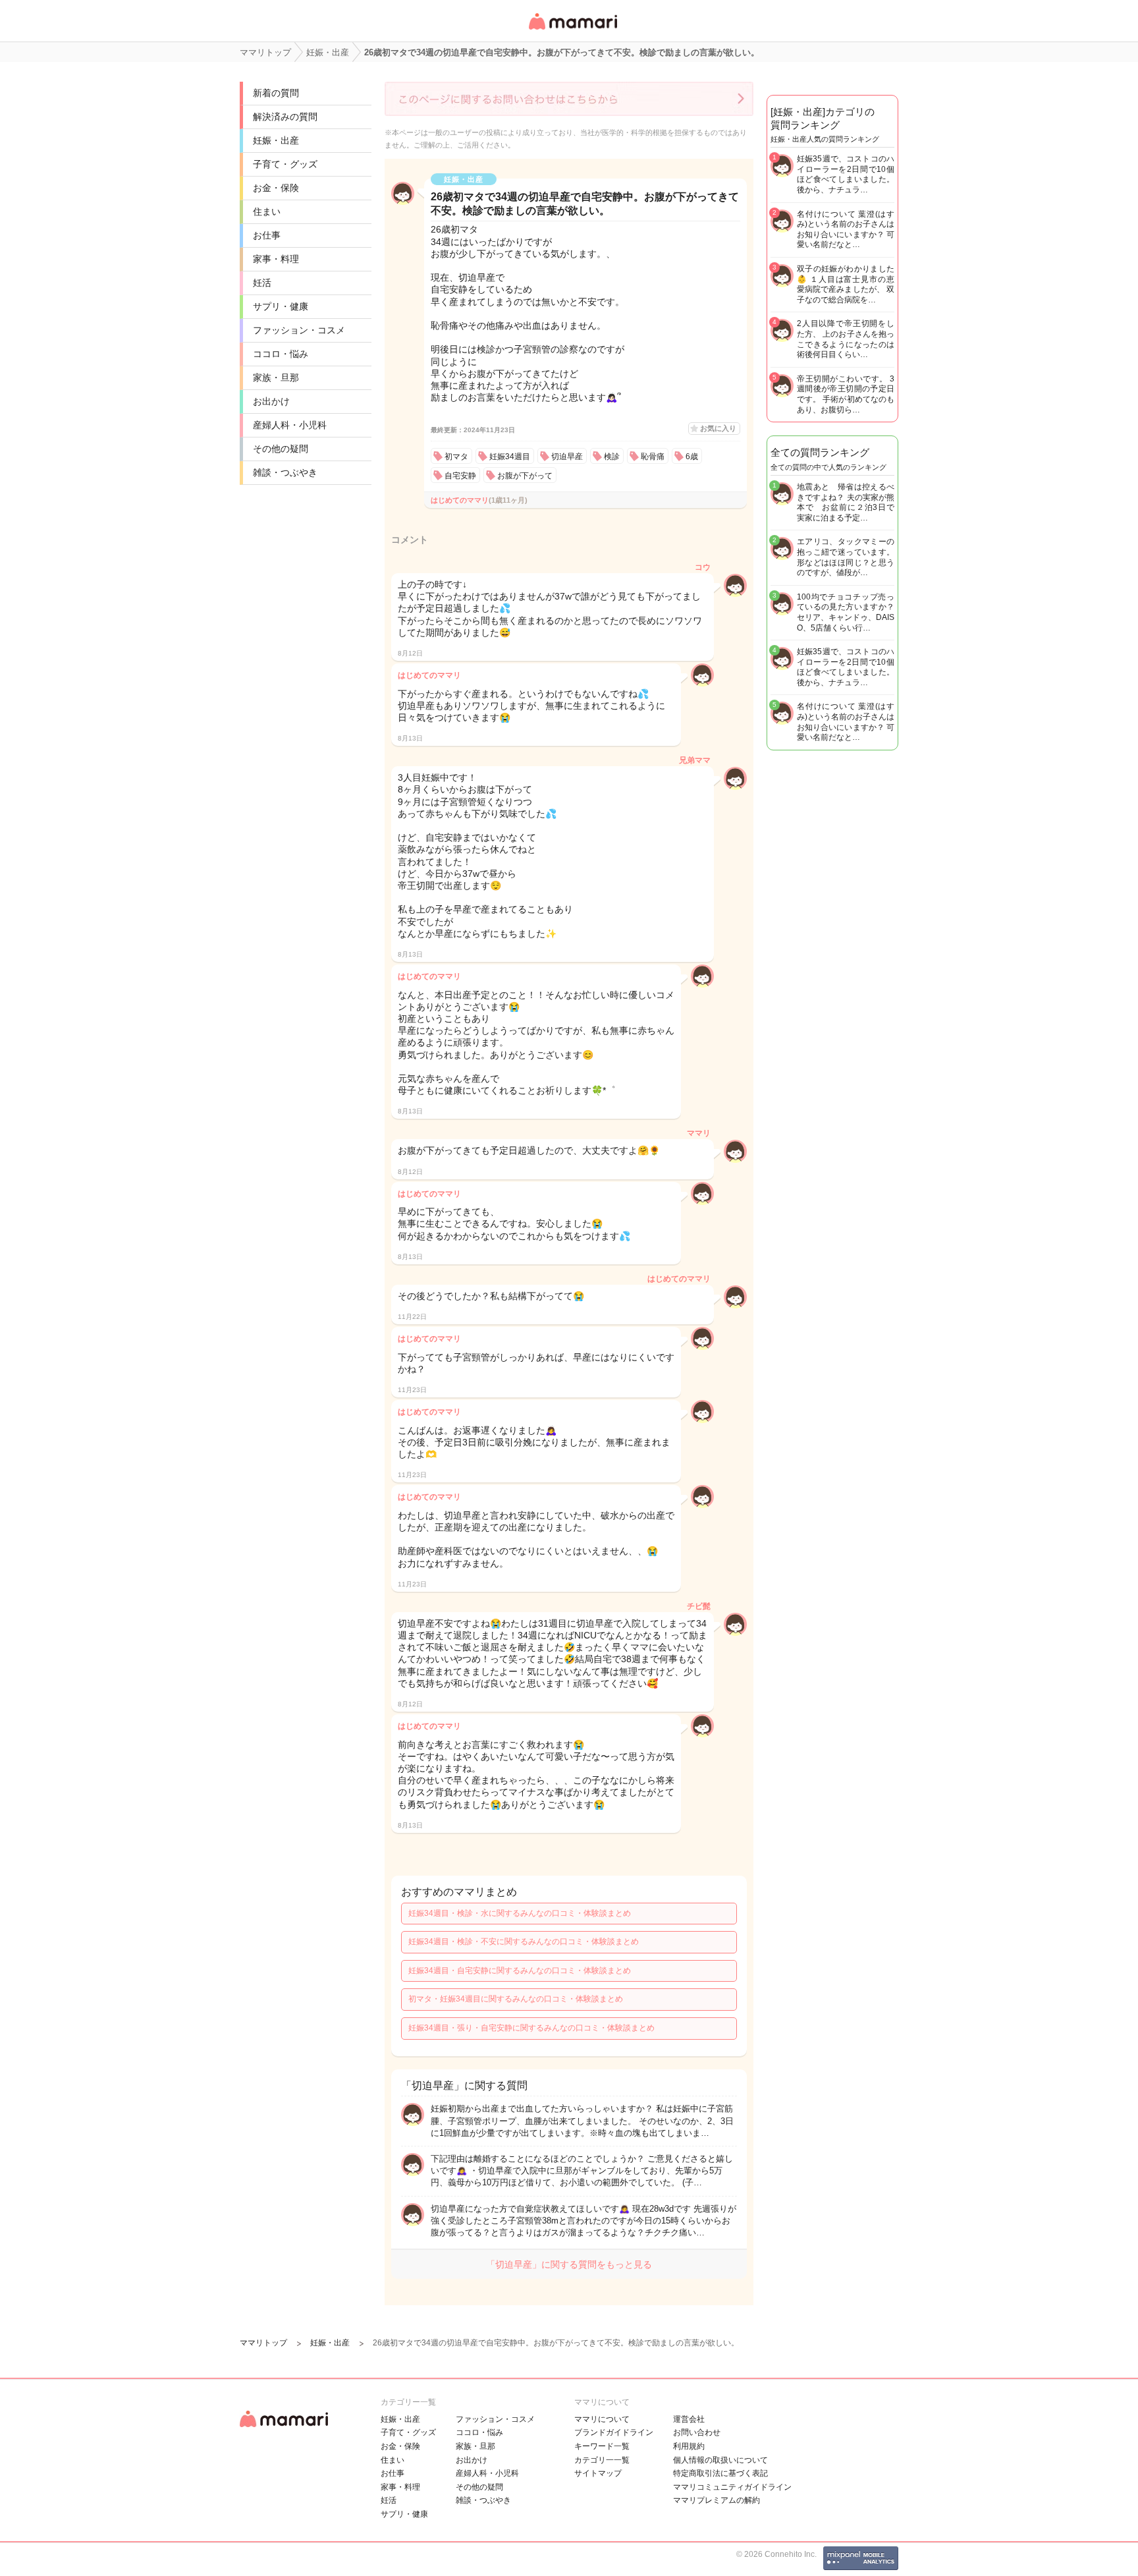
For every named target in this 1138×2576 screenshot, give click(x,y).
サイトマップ (598, 2473)
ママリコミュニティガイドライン (732, 2487)
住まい (267, 211)
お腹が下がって (525, 476)
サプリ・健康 (281, 306)
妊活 (262, 283)
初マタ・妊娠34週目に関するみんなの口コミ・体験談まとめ (516, 1999)
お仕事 (267, 235)
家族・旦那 (276, 378)
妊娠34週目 (510, 457)
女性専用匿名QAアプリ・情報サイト (572, 31)
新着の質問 (276, 93)
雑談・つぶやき (285, 472)
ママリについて (602, 2419)
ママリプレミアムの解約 (717, 2500)
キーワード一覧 (602, 2446)
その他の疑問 (281, 449)
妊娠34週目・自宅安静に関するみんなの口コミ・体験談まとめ (520, 1971)
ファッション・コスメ (299, 330)
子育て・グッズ (285, 164)
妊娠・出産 (276, 140)
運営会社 (689, 2419)
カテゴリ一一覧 (602, 2460)
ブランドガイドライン (614, 2432)
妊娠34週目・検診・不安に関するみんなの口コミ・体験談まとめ (524, 1942)
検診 (612, 457)
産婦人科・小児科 (290, 425)
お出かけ (271, 401)
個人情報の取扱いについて (720, 2460)
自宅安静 (460, 476)
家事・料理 (276, 259)
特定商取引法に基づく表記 (720, 2473)
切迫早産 (567, 457)
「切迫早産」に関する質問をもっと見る (569, 2264)
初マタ (456, 457)
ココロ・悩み (281, 354)
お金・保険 (276, 188)
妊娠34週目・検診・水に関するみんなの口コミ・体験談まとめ (520, 1913)
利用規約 (689, 2446)
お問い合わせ (697, 2432)
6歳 (692, 457)
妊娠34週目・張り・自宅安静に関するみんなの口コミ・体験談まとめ (531, 2028)
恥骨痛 (653, 457)
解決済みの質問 (285, 117)
